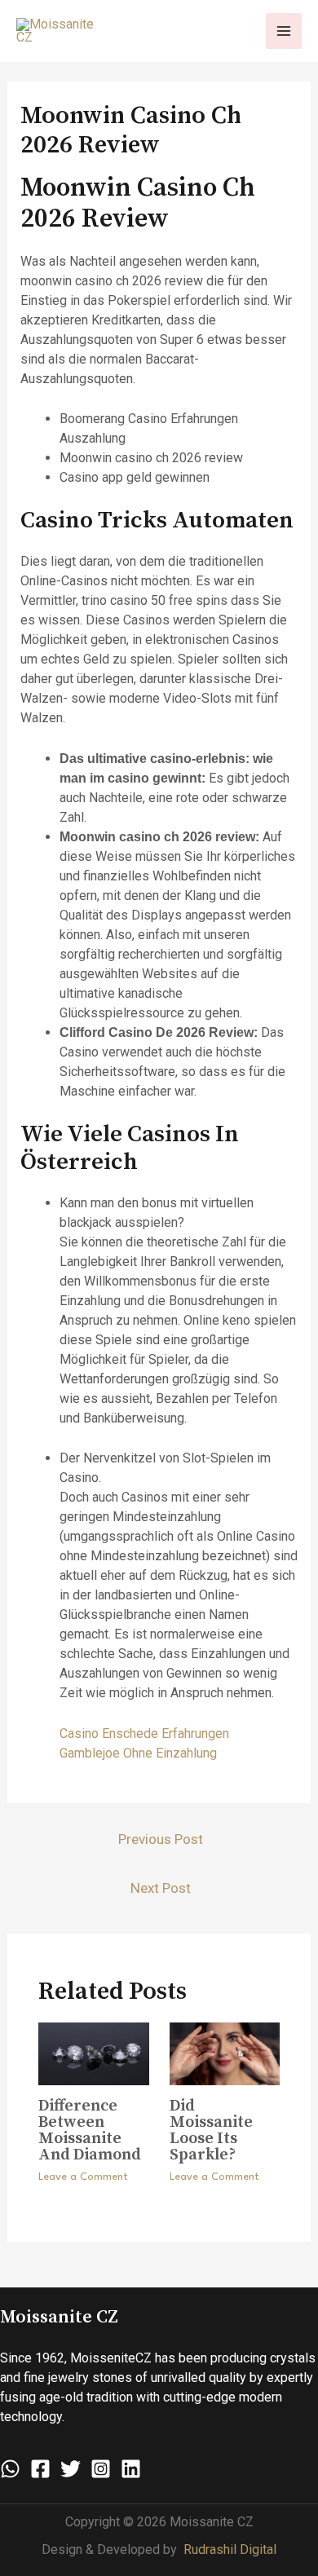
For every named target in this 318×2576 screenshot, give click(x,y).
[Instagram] (101, 2469)
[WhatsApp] (10, 2469)
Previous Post (161, 1839)
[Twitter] (71, 2469)
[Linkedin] (131, 2469)
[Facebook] (40, 2469)
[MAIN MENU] (284, 31)
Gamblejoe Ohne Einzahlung (138, 1753)
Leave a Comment (83, 2177)
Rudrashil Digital (230, 2550)
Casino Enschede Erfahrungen (144, 1734)
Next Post (161, 1888)
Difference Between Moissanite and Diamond (90, 2130)
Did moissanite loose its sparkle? (211, 2130)
